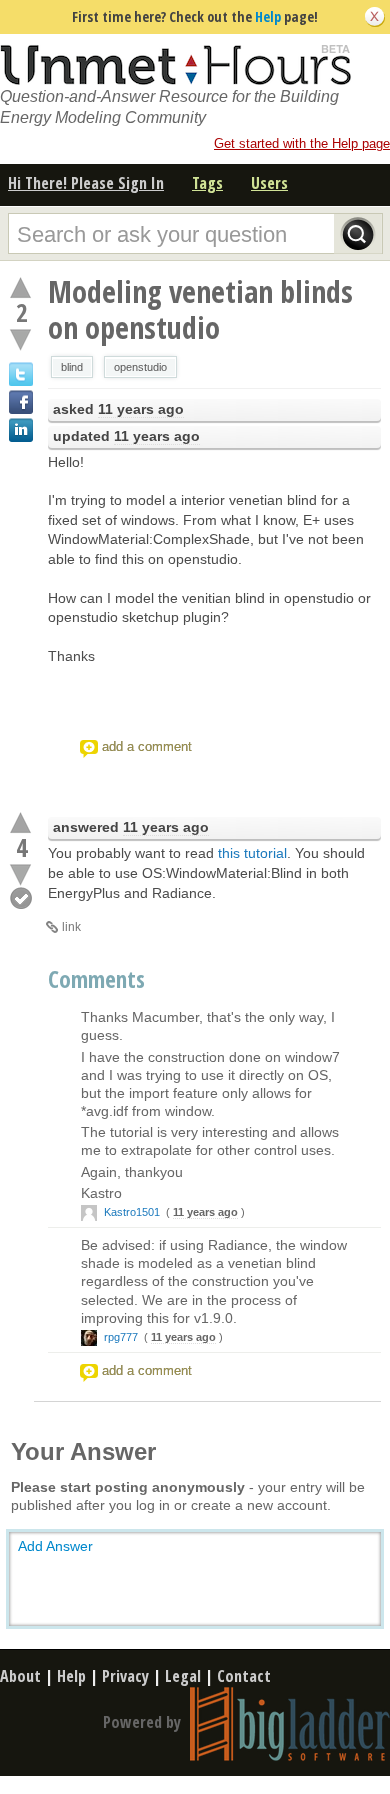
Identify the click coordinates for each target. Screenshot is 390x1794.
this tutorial (252, 853)
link (71, 927)
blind (72, 367)
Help (268, 16)
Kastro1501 (132, 1212)
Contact (244, 1676)
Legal (183, 1676)
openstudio (140, 367)
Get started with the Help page (302, 143)
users (269, 183)
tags (207, 183)
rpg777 (121, 1337)
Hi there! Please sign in (86, 183)
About (20, 1676)
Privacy (125, 1676)
